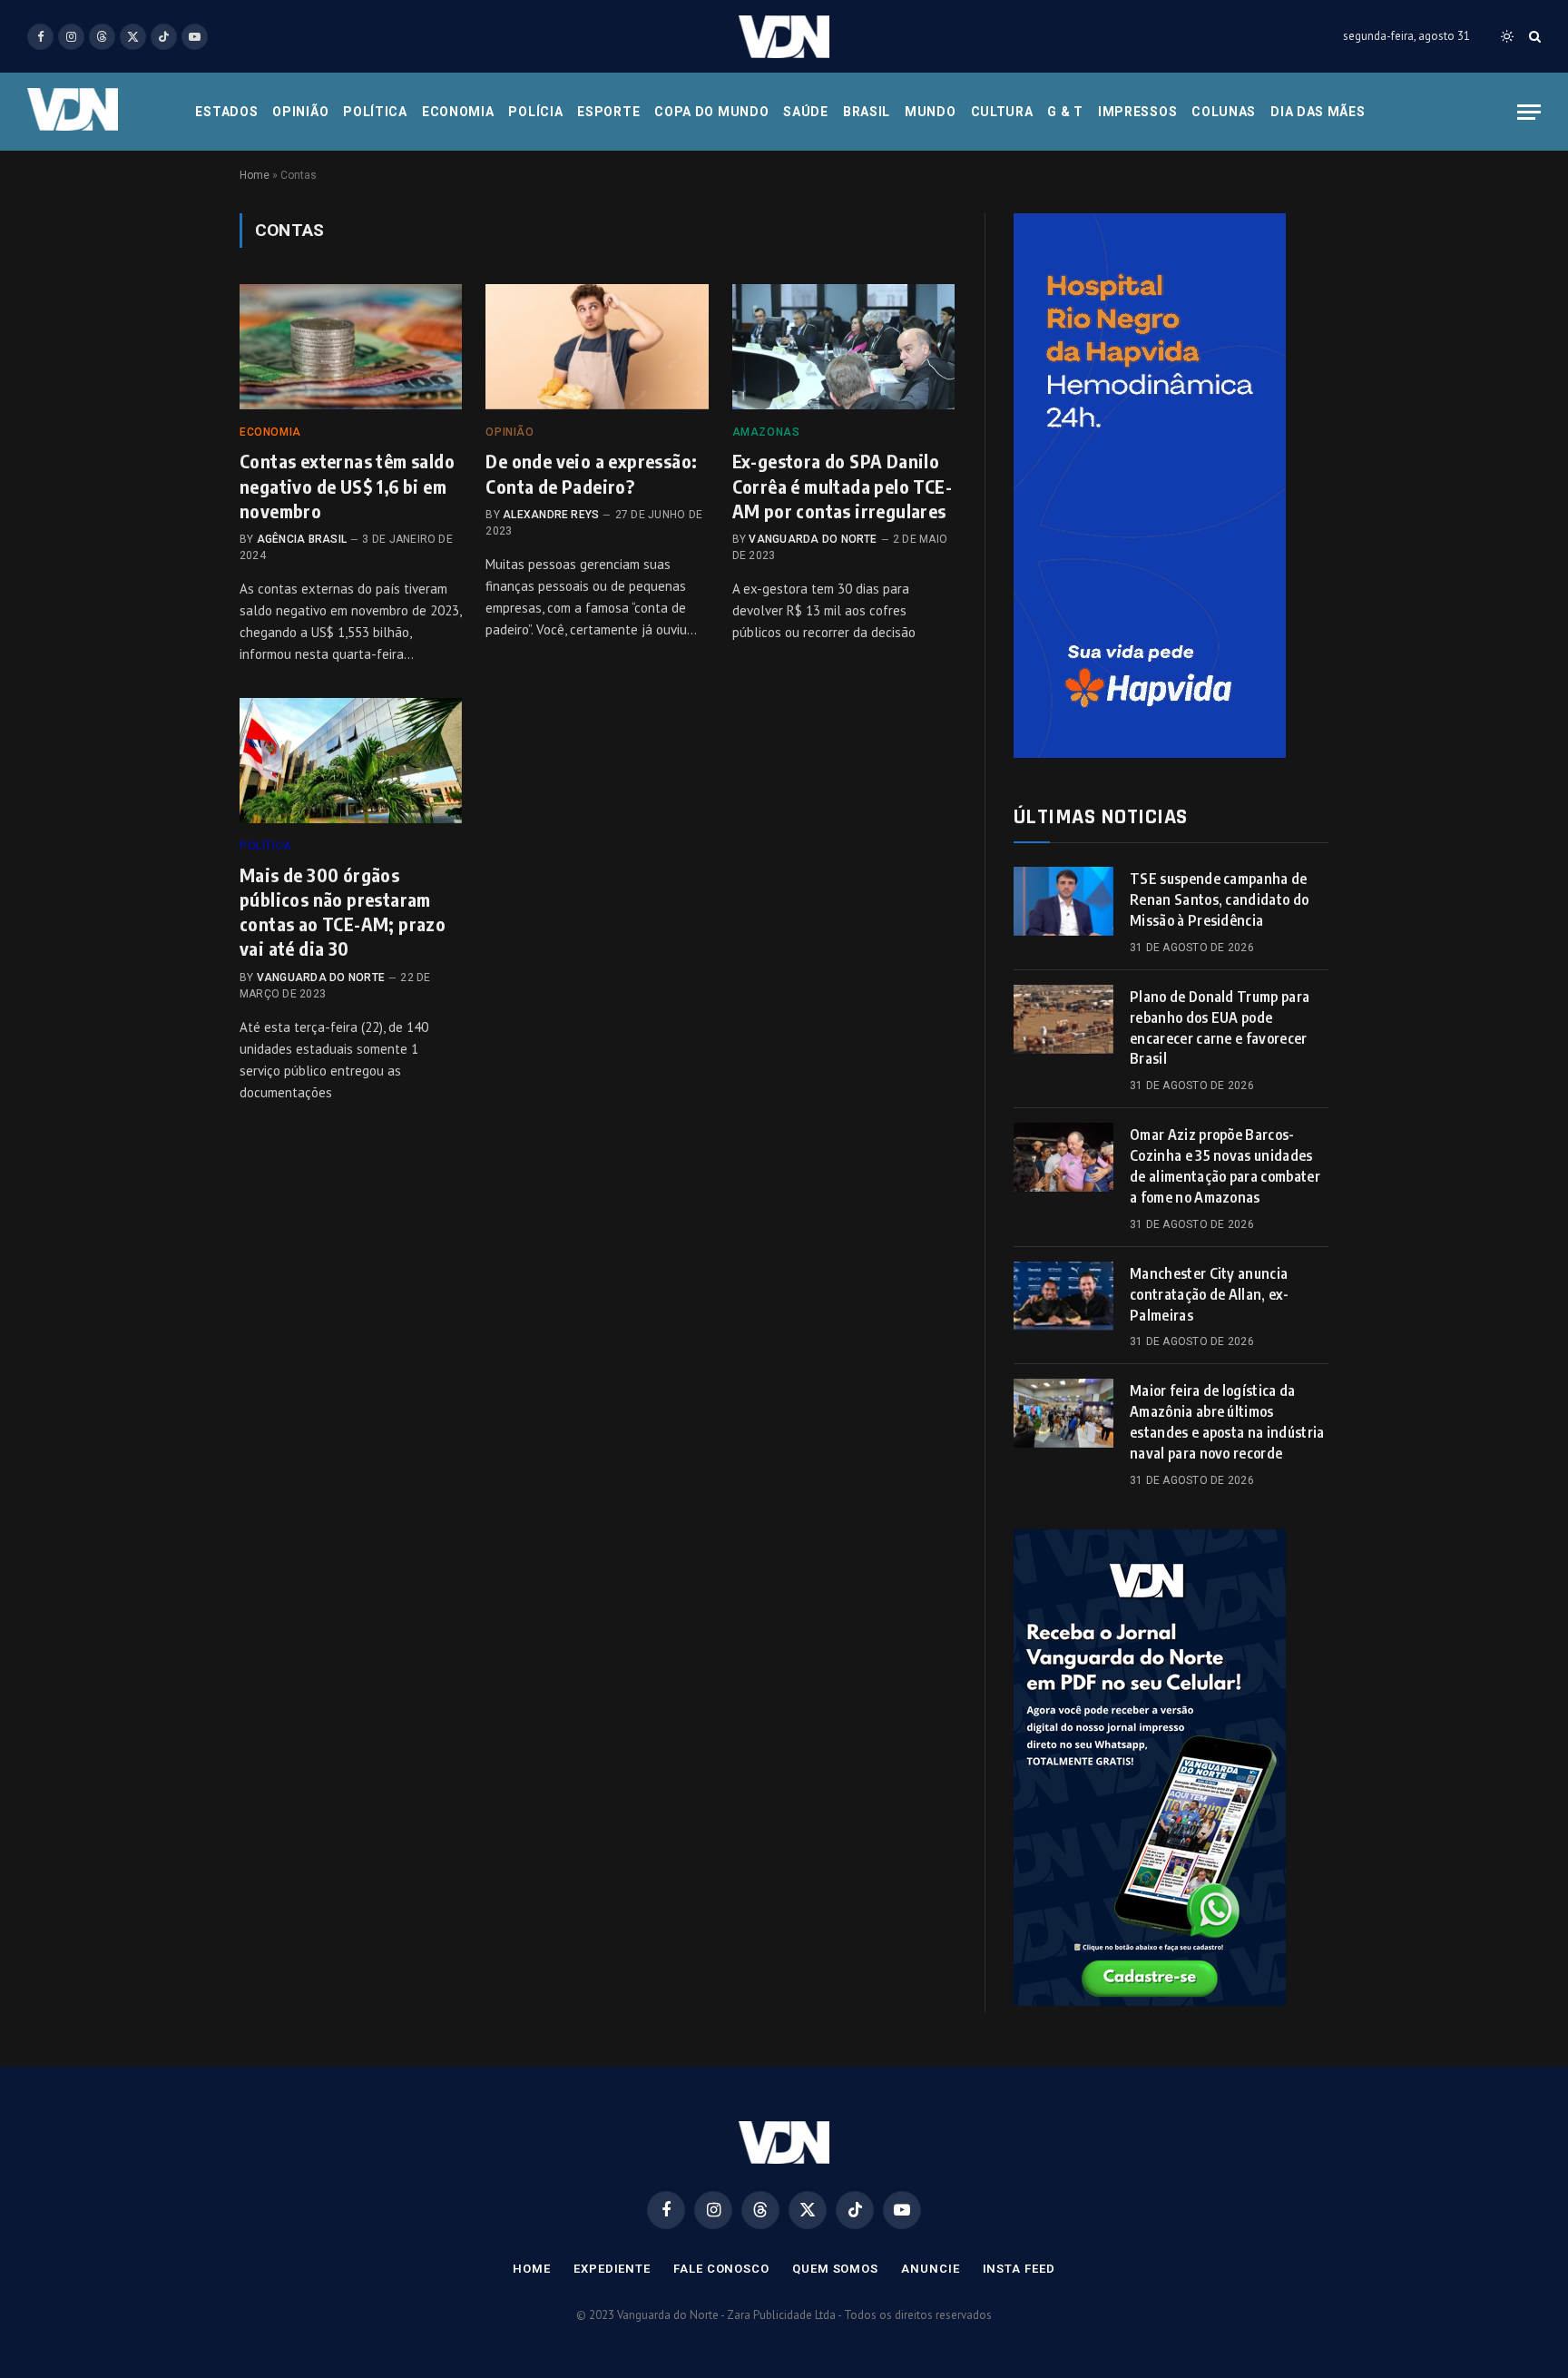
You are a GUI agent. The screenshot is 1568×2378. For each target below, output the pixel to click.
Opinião (300, 112)
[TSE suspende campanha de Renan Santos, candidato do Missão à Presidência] (1063, 901)
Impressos (1137, 112)
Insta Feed (1019, 2269)
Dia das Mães (1318, 112)
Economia (458, 112)
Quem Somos (835, 2269)
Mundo (931, 112)
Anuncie (930, 2269)
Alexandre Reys (551, 515)
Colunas (1224, 112)
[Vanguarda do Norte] (784, 37)
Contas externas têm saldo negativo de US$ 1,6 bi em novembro (347, 485)
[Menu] (1529, 112)
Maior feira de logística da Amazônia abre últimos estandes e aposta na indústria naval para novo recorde (1227, 1422)
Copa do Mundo (711, 112)
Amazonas (766, 432)
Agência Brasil (302, 539)
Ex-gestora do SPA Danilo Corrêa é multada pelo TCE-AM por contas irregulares (842, 485)
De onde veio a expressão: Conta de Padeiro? (591, 473)
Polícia (535, 112)
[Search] (1533, 37)
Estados (226, 112)
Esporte (608, 112)
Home (255, 175)
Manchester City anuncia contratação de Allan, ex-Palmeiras (1209, 1294)
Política (375, 112)
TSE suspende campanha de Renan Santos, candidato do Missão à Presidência (1219, 899)
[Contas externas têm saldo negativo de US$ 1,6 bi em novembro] (351, 347)
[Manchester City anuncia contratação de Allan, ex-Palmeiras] (1063, 1296)
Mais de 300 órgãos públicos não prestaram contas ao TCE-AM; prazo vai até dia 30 (343, 912)
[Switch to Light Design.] (1507, 36)
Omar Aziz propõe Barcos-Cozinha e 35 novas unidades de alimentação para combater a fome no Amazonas (1225, 1166)
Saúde (806, 112)
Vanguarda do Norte (813, 539)
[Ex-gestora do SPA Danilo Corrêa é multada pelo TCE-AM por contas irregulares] (843, 347)
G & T (1065, 112)
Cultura (1002, 112)
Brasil (867, 112)
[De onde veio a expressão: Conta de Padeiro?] (597, 347)
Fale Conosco (721, 2269)
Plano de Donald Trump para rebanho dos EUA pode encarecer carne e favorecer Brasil (1220, 1028)
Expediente (612, 2269)
